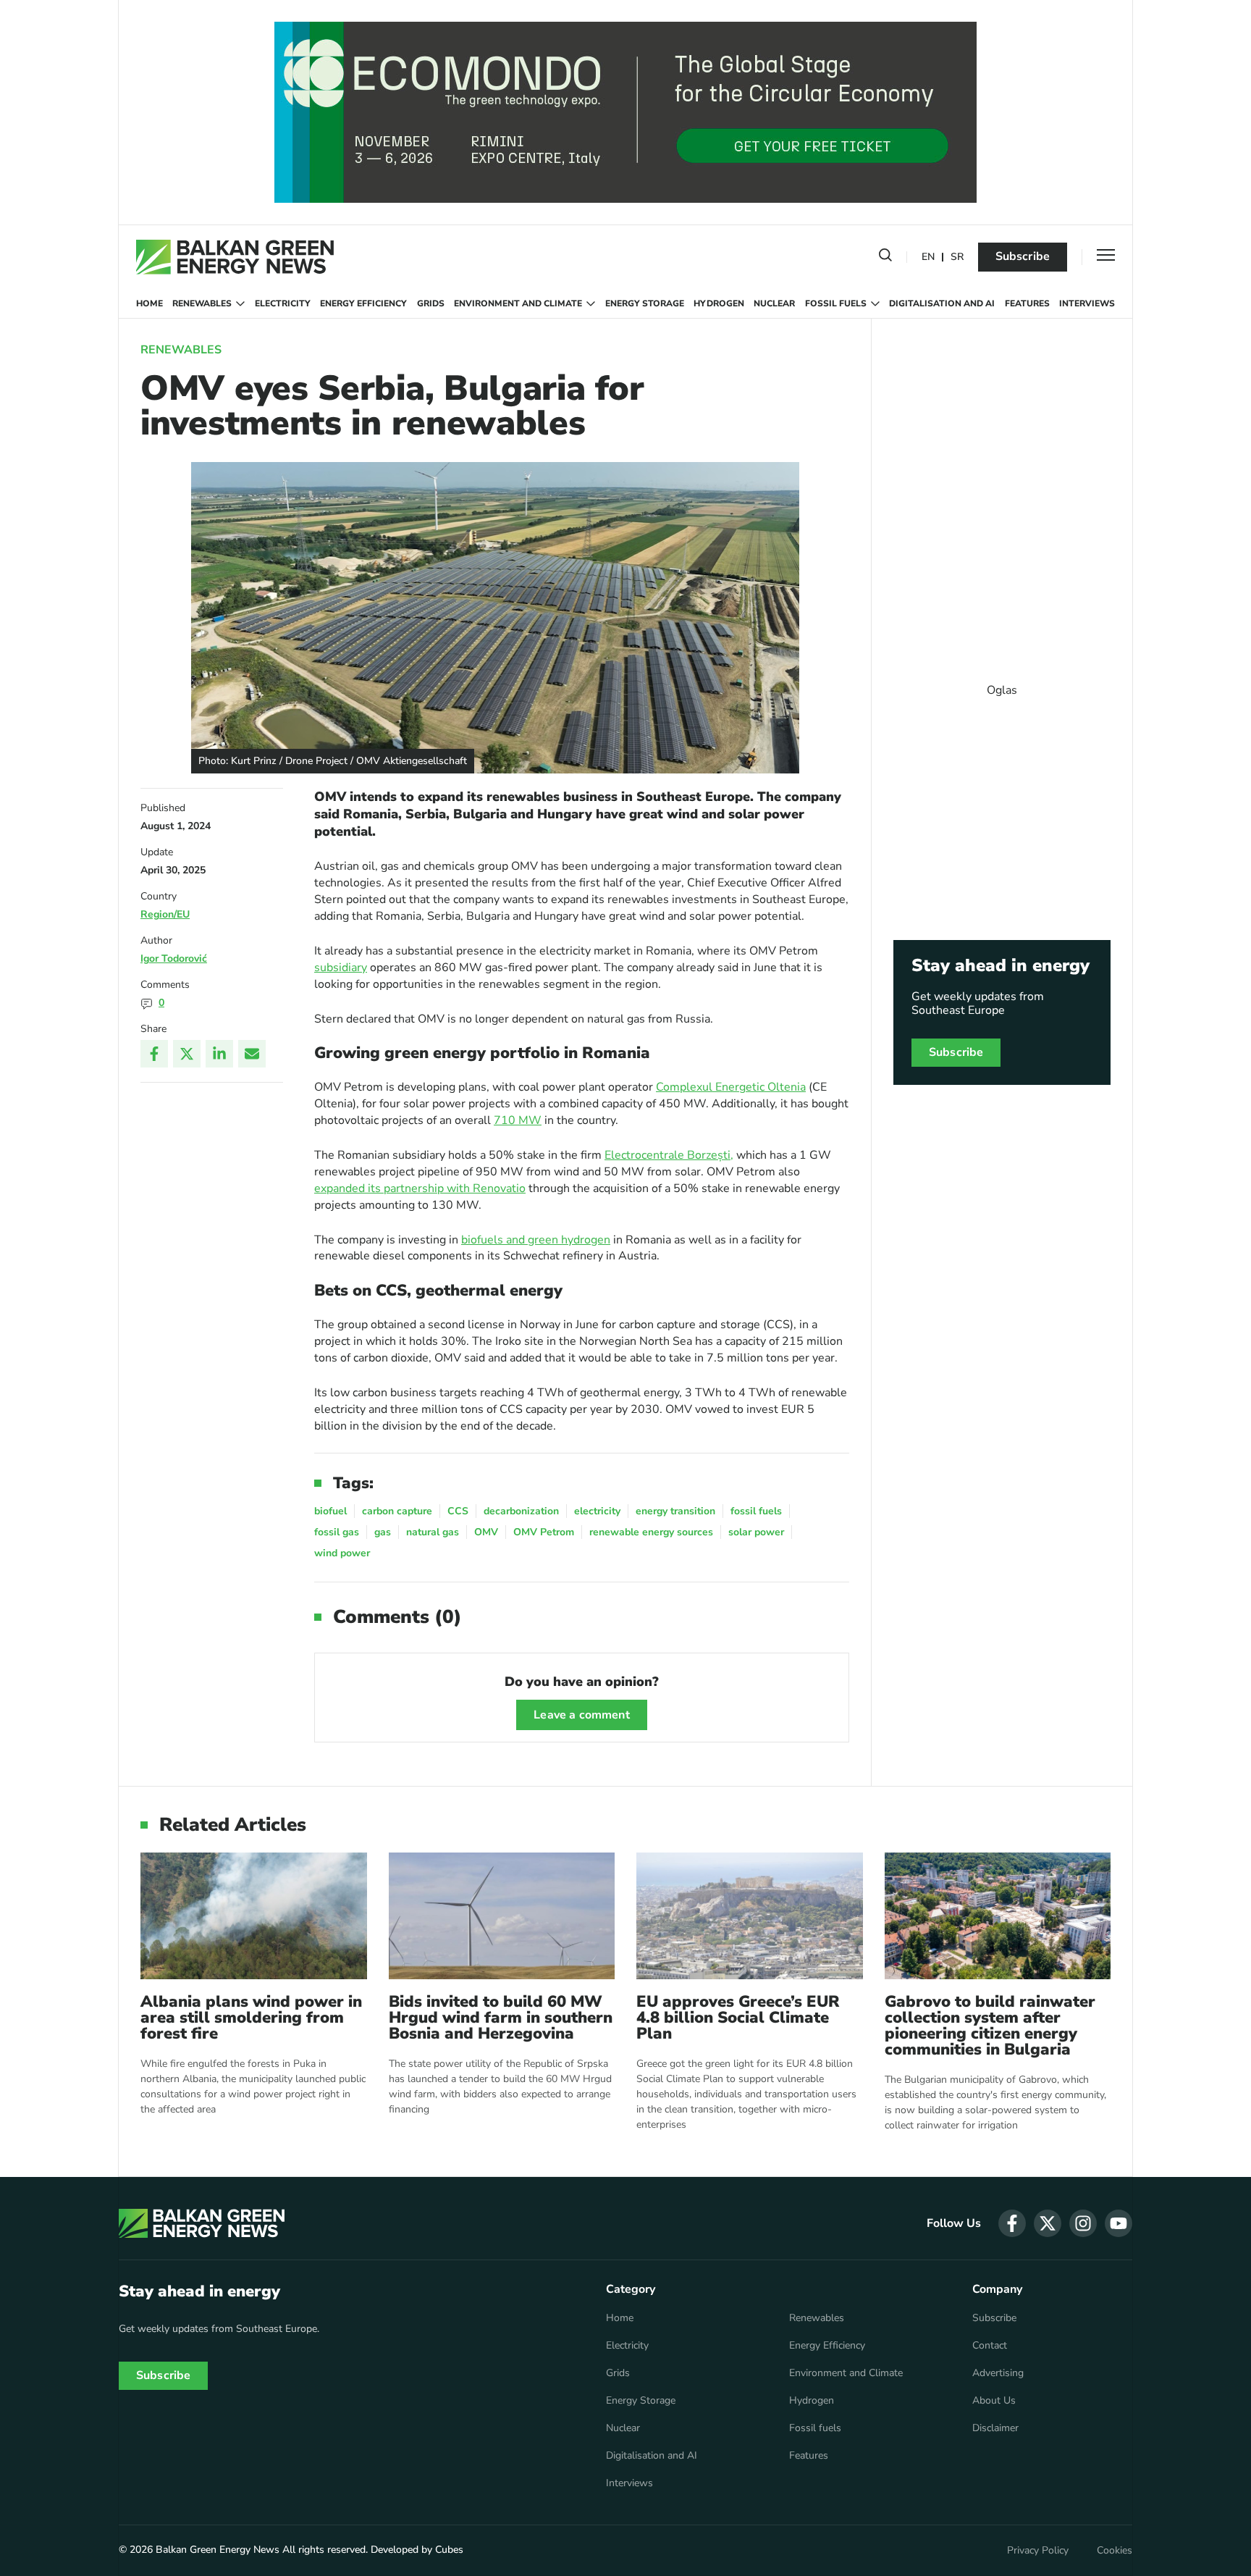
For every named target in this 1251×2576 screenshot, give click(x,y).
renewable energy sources (651, 1532)
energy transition (675, 1511)
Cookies (1115, 2551)
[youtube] (1119, 2223)
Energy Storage (645, 303)
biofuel (330, 1511)
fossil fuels (756, 1511)
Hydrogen (719, 303)
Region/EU (165, 914)
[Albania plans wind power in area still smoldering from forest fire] (254, 1916)
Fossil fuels (836, 303)
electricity (597, 1511)
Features (1027, 303)
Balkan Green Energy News (218, 2550)
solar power (756, 1532)
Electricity (283, 303)
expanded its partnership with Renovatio (420, 1188)
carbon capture (397, 1511)
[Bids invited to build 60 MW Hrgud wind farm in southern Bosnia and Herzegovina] (502, 1916)
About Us (994, 2401)
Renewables (202, 303)
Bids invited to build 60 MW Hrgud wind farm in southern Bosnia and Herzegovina (501, 2018)
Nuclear (774, 303)
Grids (431, 303)
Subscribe (1023, 256)
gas (383, 1532)
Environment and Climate (518, 303)
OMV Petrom (544, 1532)
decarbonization (521, 1511)
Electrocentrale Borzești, (669, 1155)
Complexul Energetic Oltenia (731, 1087)
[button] (885, 258)
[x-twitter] (1048, 2223)
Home (149, 303)
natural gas (433, 1532)
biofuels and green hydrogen (536, 1240)
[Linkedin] (219, 1054)
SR (957, 257)
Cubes (449, 2550)
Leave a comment (581, 1715)
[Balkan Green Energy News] (235, 257)
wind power (342, 1553)
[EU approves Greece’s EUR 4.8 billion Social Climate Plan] (750, 1916)
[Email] (252, 1054)
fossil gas (337, 1532)
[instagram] (1083, 2223)
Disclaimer (995, 2428)
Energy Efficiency (363, 303)
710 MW (518, 1120)
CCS (458, 1511)
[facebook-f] (1012, 2223)
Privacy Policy (1038, 2551)
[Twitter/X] (187, 1054)
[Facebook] (154, 1054)
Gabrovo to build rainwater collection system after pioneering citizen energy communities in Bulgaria (990, 2026)
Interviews (1087, 303)
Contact (990, 2346)
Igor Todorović (174, 958)
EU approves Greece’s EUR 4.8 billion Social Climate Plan (738, 2018)
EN (928, 257)
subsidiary (341, 968)
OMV (486, 1532)
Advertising (998, 2373)
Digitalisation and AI (942, 303)
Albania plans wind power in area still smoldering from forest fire (251, 2018)
